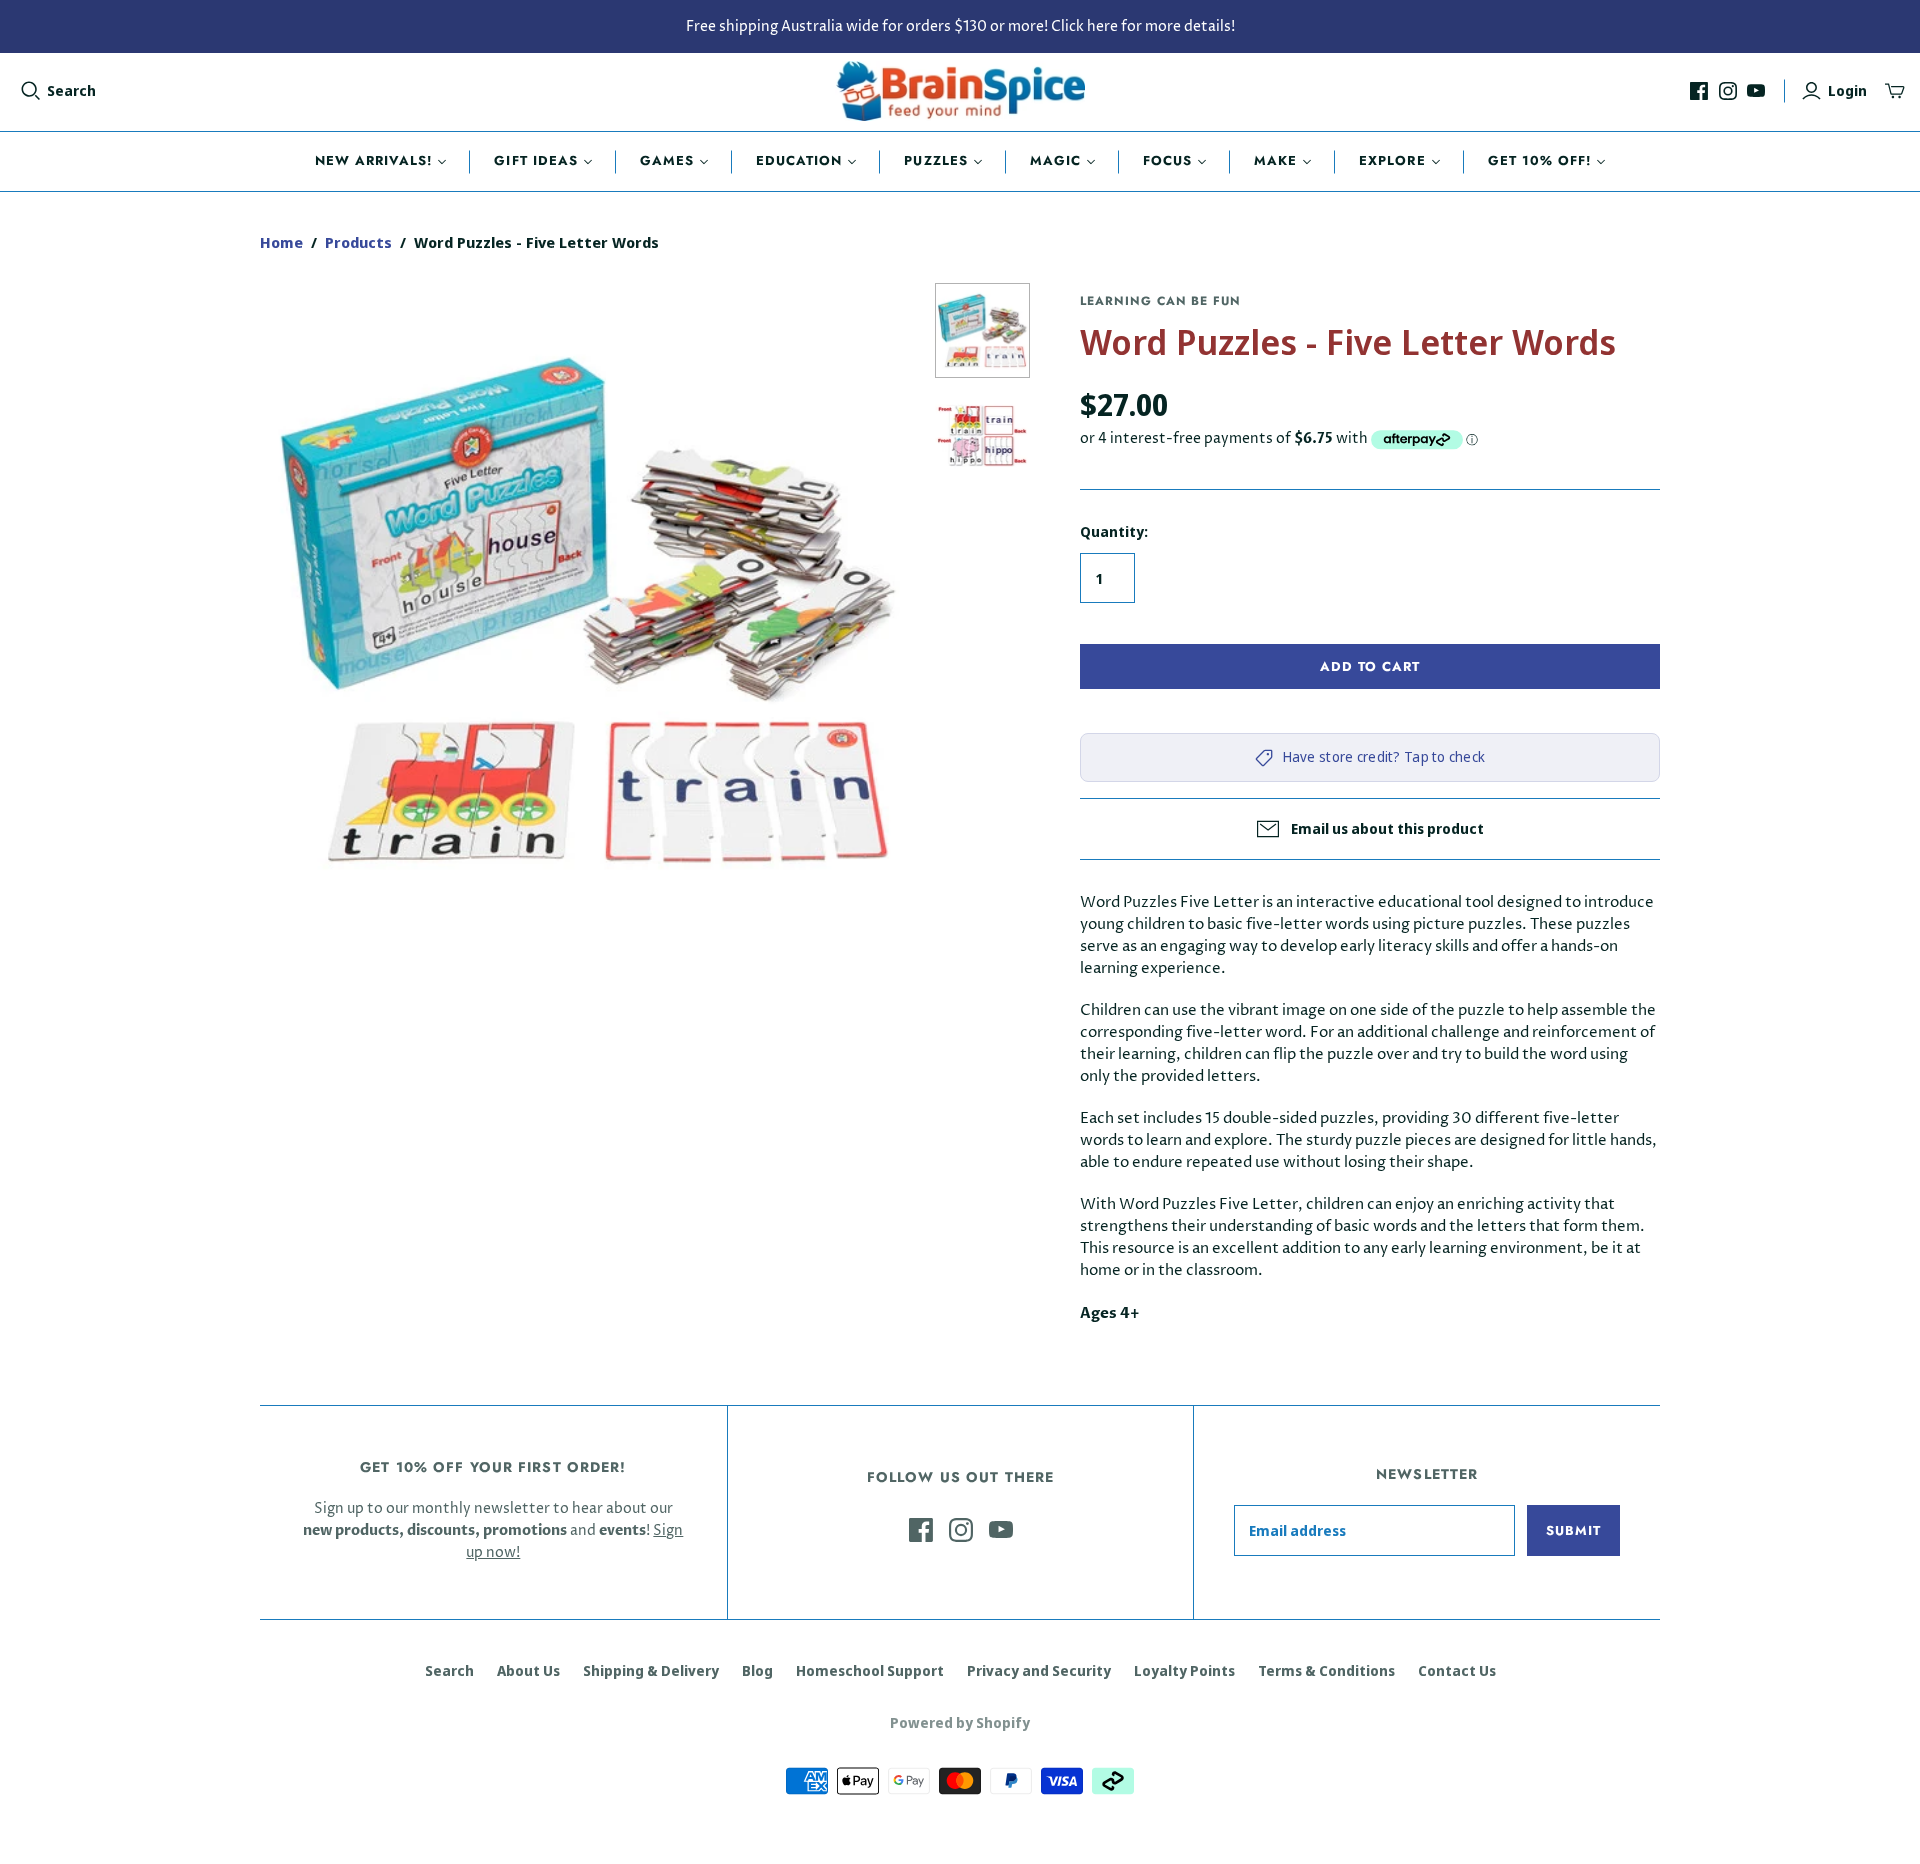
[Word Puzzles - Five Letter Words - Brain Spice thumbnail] (983, 331)
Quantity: (1114, 531)
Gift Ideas (535, 160)
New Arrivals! (374, 160)
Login (1847, 90)
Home (281, 242)
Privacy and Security (1039, 1670)
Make (1275, 160)
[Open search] (31, 91)
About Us (528, 1670)
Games (667, 160)
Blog (757, 1670)
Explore (1392, 160)
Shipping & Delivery (651, 1670)
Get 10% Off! (1539, 160)
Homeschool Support (870, 1670)
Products (358, 242)
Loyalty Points (1184, 1670)
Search (71, 90)
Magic (1055, 160)
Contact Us (1457, 1670)
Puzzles (935, 160)
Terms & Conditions (1326, 1670)
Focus (1167, 160)
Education (799, 160)
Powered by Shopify (960, 1722)
